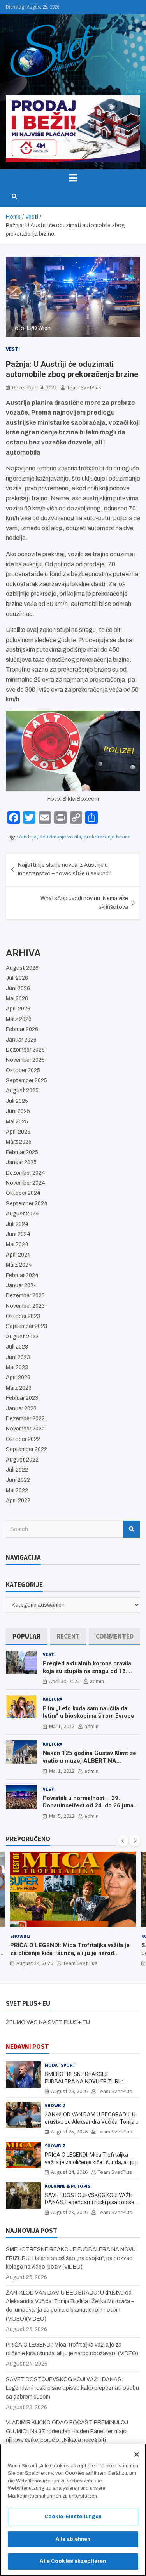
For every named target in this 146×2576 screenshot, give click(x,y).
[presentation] (123, 1841)
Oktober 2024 (23, 1193)
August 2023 (22, 1337)
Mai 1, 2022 (62, 1726)
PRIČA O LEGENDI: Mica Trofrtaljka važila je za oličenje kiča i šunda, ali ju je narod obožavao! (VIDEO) (70, 1953)
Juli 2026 (17, 978)
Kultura (53, 1699)
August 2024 (22, 1214)
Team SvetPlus (84, 387)
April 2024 (18, 1255)
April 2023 (18, 1377)
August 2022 (22, 1460)
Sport (68, 2065)
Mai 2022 (17, 1490)
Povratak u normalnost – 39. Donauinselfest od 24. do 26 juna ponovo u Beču (88, 1806)
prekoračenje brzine (107, 837)
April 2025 (18, 1132)
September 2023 (26, 1326)
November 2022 (25, 1429)
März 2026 (19, 1019)
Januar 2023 (21, 1409)
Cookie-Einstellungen (73, 2517)
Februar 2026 (22, 1029)
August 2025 (22, 1091)
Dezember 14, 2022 (34, 387)
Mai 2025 (17, 1122)
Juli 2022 (17, 1470)
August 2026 (22, 968)
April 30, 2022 (64, 1681)
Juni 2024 (18, 1234)
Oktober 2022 (23, 1439)
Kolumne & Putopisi (68, 2186)
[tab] (27, 1636)
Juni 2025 (18, 1111)
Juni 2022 (18, 1480)
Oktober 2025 (23, 1070)
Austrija (28, 837)
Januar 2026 (21, 1040)
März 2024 (19, 1265)
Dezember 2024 (26, 1173)
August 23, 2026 (69, 2212)
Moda (51, 2065)
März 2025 (19, 1142)
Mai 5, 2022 (62, 1816)
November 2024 (26, 1183)
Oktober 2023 (23, 1316)
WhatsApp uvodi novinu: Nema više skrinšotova (84, 903)
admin (97, 1681)
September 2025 (26, 1081)
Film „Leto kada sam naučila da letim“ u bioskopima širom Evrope (89, 1712)
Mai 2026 (17, 999)
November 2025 (25, 1060)
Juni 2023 (18, 1357)
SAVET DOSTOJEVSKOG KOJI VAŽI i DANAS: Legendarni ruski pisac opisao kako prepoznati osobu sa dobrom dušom (72, 2388)
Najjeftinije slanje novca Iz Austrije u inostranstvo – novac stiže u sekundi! (65, 869)
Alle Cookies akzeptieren (73, 2561)
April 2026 (18, 1009)
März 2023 (19, 1388)
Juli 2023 (17, 1347)
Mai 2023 (17, 1367)
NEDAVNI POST (27, 2047)
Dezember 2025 (25, 1050)
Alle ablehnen (73, 2539)
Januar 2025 (21, 1162)
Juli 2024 (17, 1224)
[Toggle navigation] (73, 178)
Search (132, 1529)
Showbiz (20, 1936)
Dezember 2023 (25, 1296)
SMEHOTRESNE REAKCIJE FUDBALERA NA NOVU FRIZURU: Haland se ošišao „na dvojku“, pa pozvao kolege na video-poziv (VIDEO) (71, 2258)
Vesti (13, 349)
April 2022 (18, 1501)
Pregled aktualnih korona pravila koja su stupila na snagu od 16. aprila (87, 1671)
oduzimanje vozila (60, 837)
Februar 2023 (22, 1398)
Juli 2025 (17, 1101)
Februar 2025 (22, 1152)
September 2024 (27, 1204)
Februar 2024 (22, 1275)
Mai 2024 (17, 1244)
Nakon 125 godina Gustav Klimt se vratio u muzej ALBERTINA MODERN (90, 1761)
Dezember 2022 (25, 1419)
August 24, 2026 (35, 1963)
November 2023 (25, 1306)
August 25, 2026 (69, 2091)
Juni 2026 (18, 989)
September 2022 (26, 1449)
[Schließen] (137, 2454)
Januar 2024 (21, 1285)
